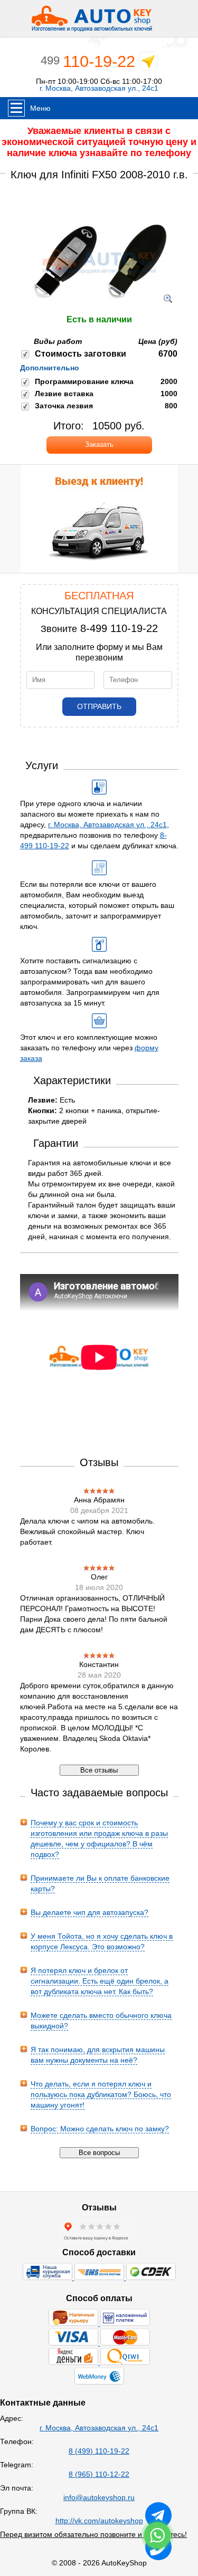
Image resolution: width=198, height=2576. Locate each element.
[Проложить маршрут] (148, 64)
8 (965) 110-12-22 (99, 2474)
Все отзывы (99, 1770)
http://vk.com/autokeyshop (99, 2521)
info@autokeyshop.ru (99, 2497)
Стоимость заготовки (81, 354)
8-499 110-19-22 (119, 628)
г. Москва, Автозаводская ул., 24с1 (99, 88)
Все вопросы (99, 2153)
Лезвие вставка (64, 394)
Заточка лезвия (64, 406)
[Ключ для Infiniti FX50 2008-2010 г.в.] (99, 309)
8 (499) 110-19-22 (99, 2451)
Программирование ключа (84, 381)
